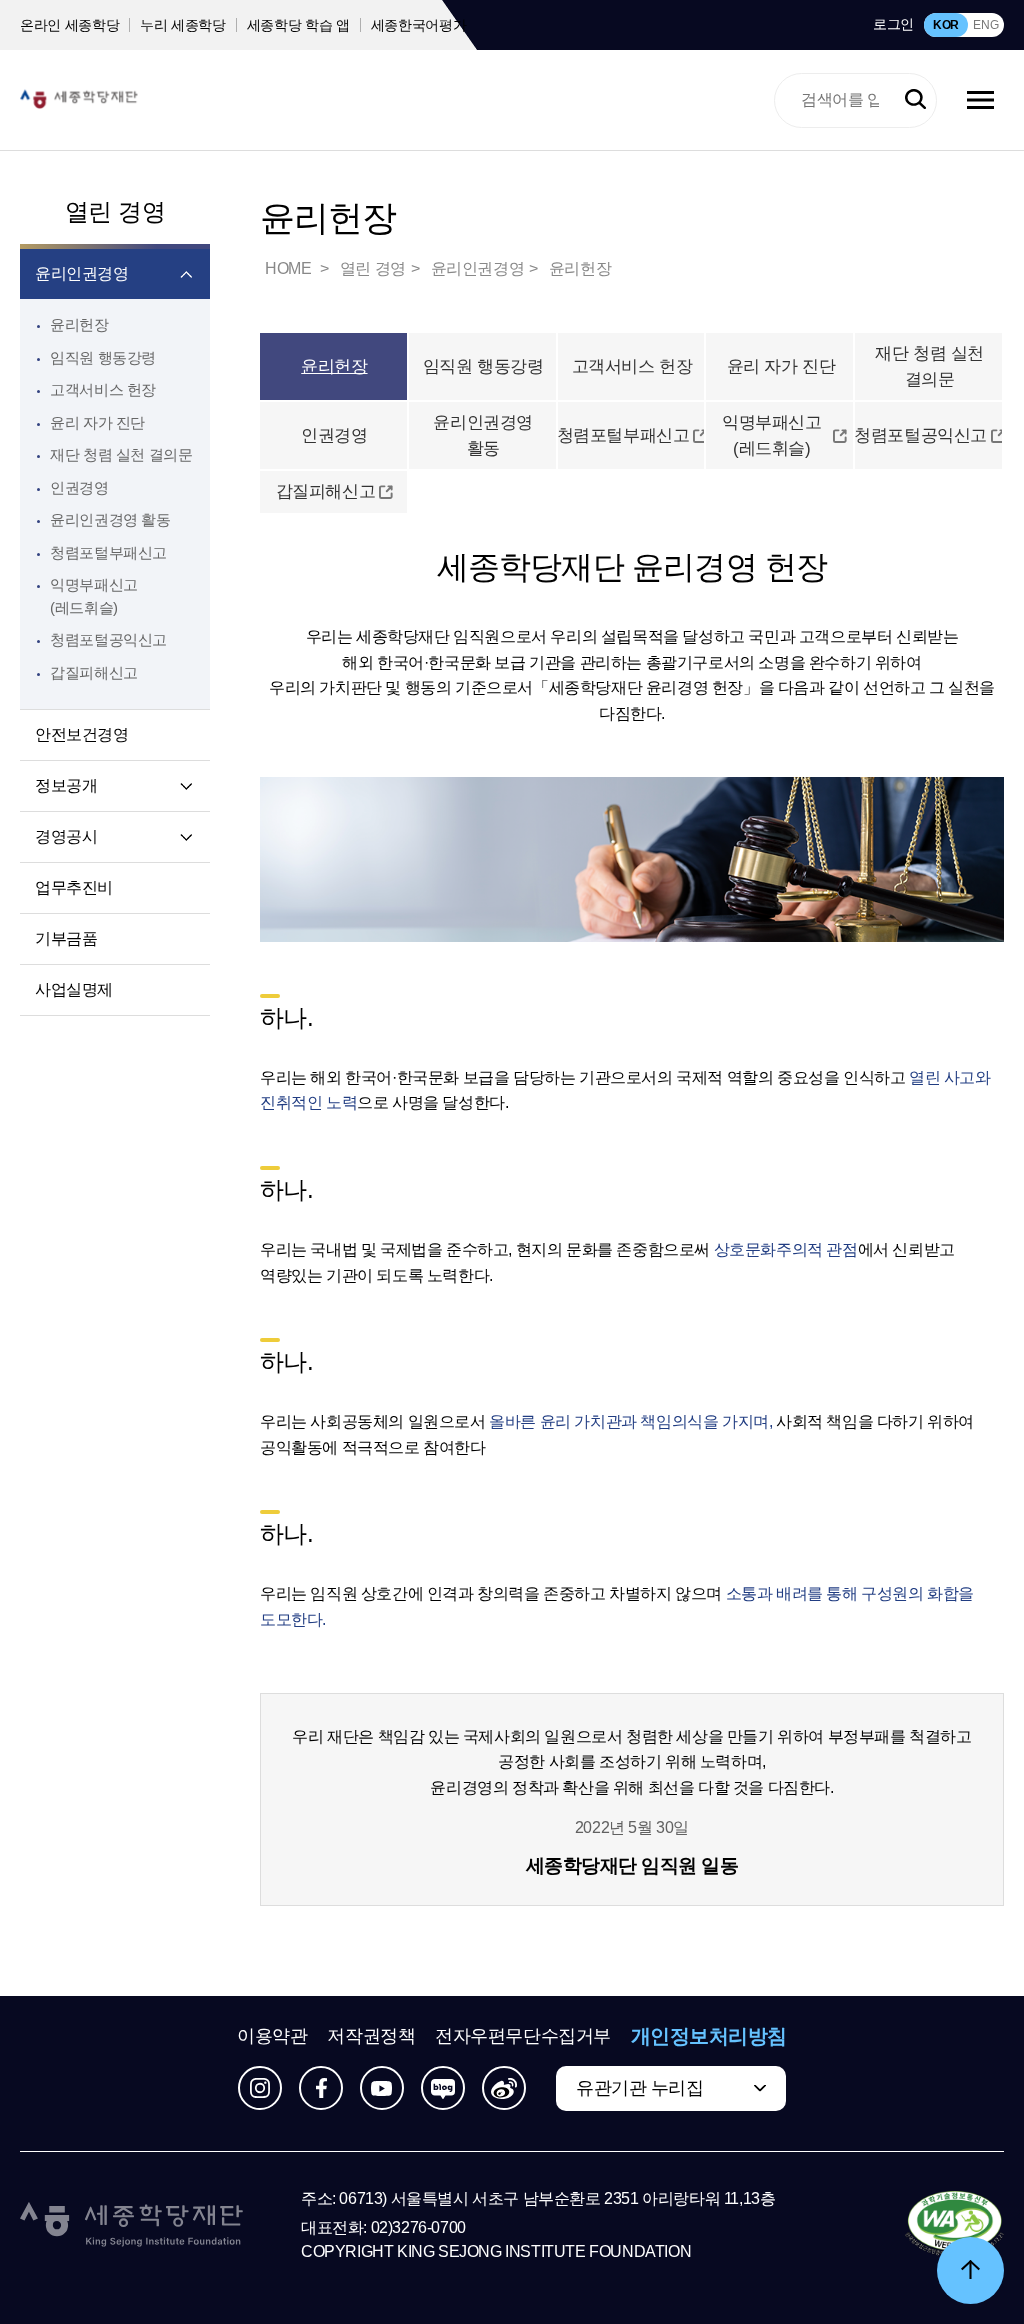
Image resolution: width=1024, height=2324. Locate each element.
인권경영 (79, 487)
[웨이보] (504, 2088)
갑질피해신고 (325, 491)
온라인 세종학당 (69, 25)
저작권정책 (371, 2036)
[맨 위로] (970, 2270)
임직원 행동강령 (103, 357)
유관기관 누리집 (639, 2088)
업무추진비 (74, 887)
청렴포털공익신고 (921, 435)
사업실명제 (74, 989)
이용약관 (272, 2036)
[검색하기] (915, 100)
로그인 (893, 24)
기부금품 (66, 938)
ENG (985, 25)
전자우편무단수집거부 (523, 2036)
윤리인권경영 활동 (110, 519)
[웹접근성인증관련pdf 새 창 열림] (954, 2225)
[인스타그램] (260, 2088)
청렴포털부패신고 (624, 435)
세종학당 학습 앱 (298, 25)
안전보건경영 (82, 734)
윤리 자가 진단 (97, 422)
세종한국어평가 (419, 25)
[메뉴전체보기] (980, 100)
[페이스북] (321, 2088)
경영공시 (66, 836)
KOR (946, 25)
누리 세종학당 (183, 25)
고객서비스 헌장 (103, 389)
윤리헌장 (79, 324)
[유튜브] (382, 2088)
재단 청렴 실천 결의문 (121, 454)
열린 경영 (115, 211)
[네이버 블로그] (443, 2088)
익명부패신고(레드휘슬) (771, 435)
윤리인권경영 (82, 273)
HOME (290, 268)
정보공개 (66, 785)
